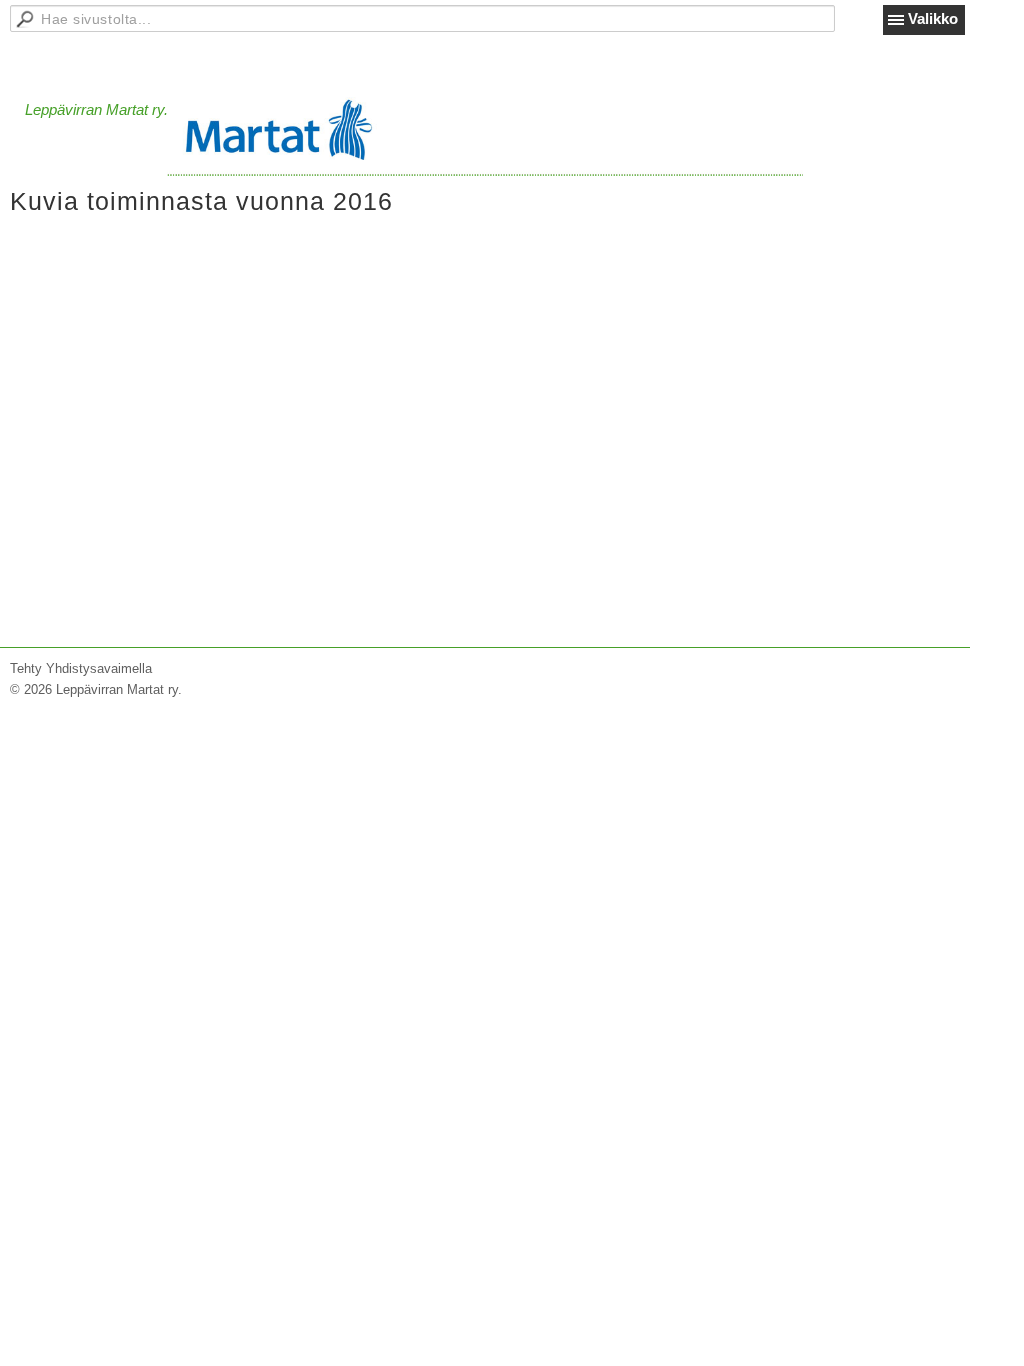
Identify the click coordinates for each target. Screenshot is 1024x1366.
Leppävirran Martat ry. (96, 109)
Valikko (933, 18)
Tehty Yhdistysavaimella (81, 668)
